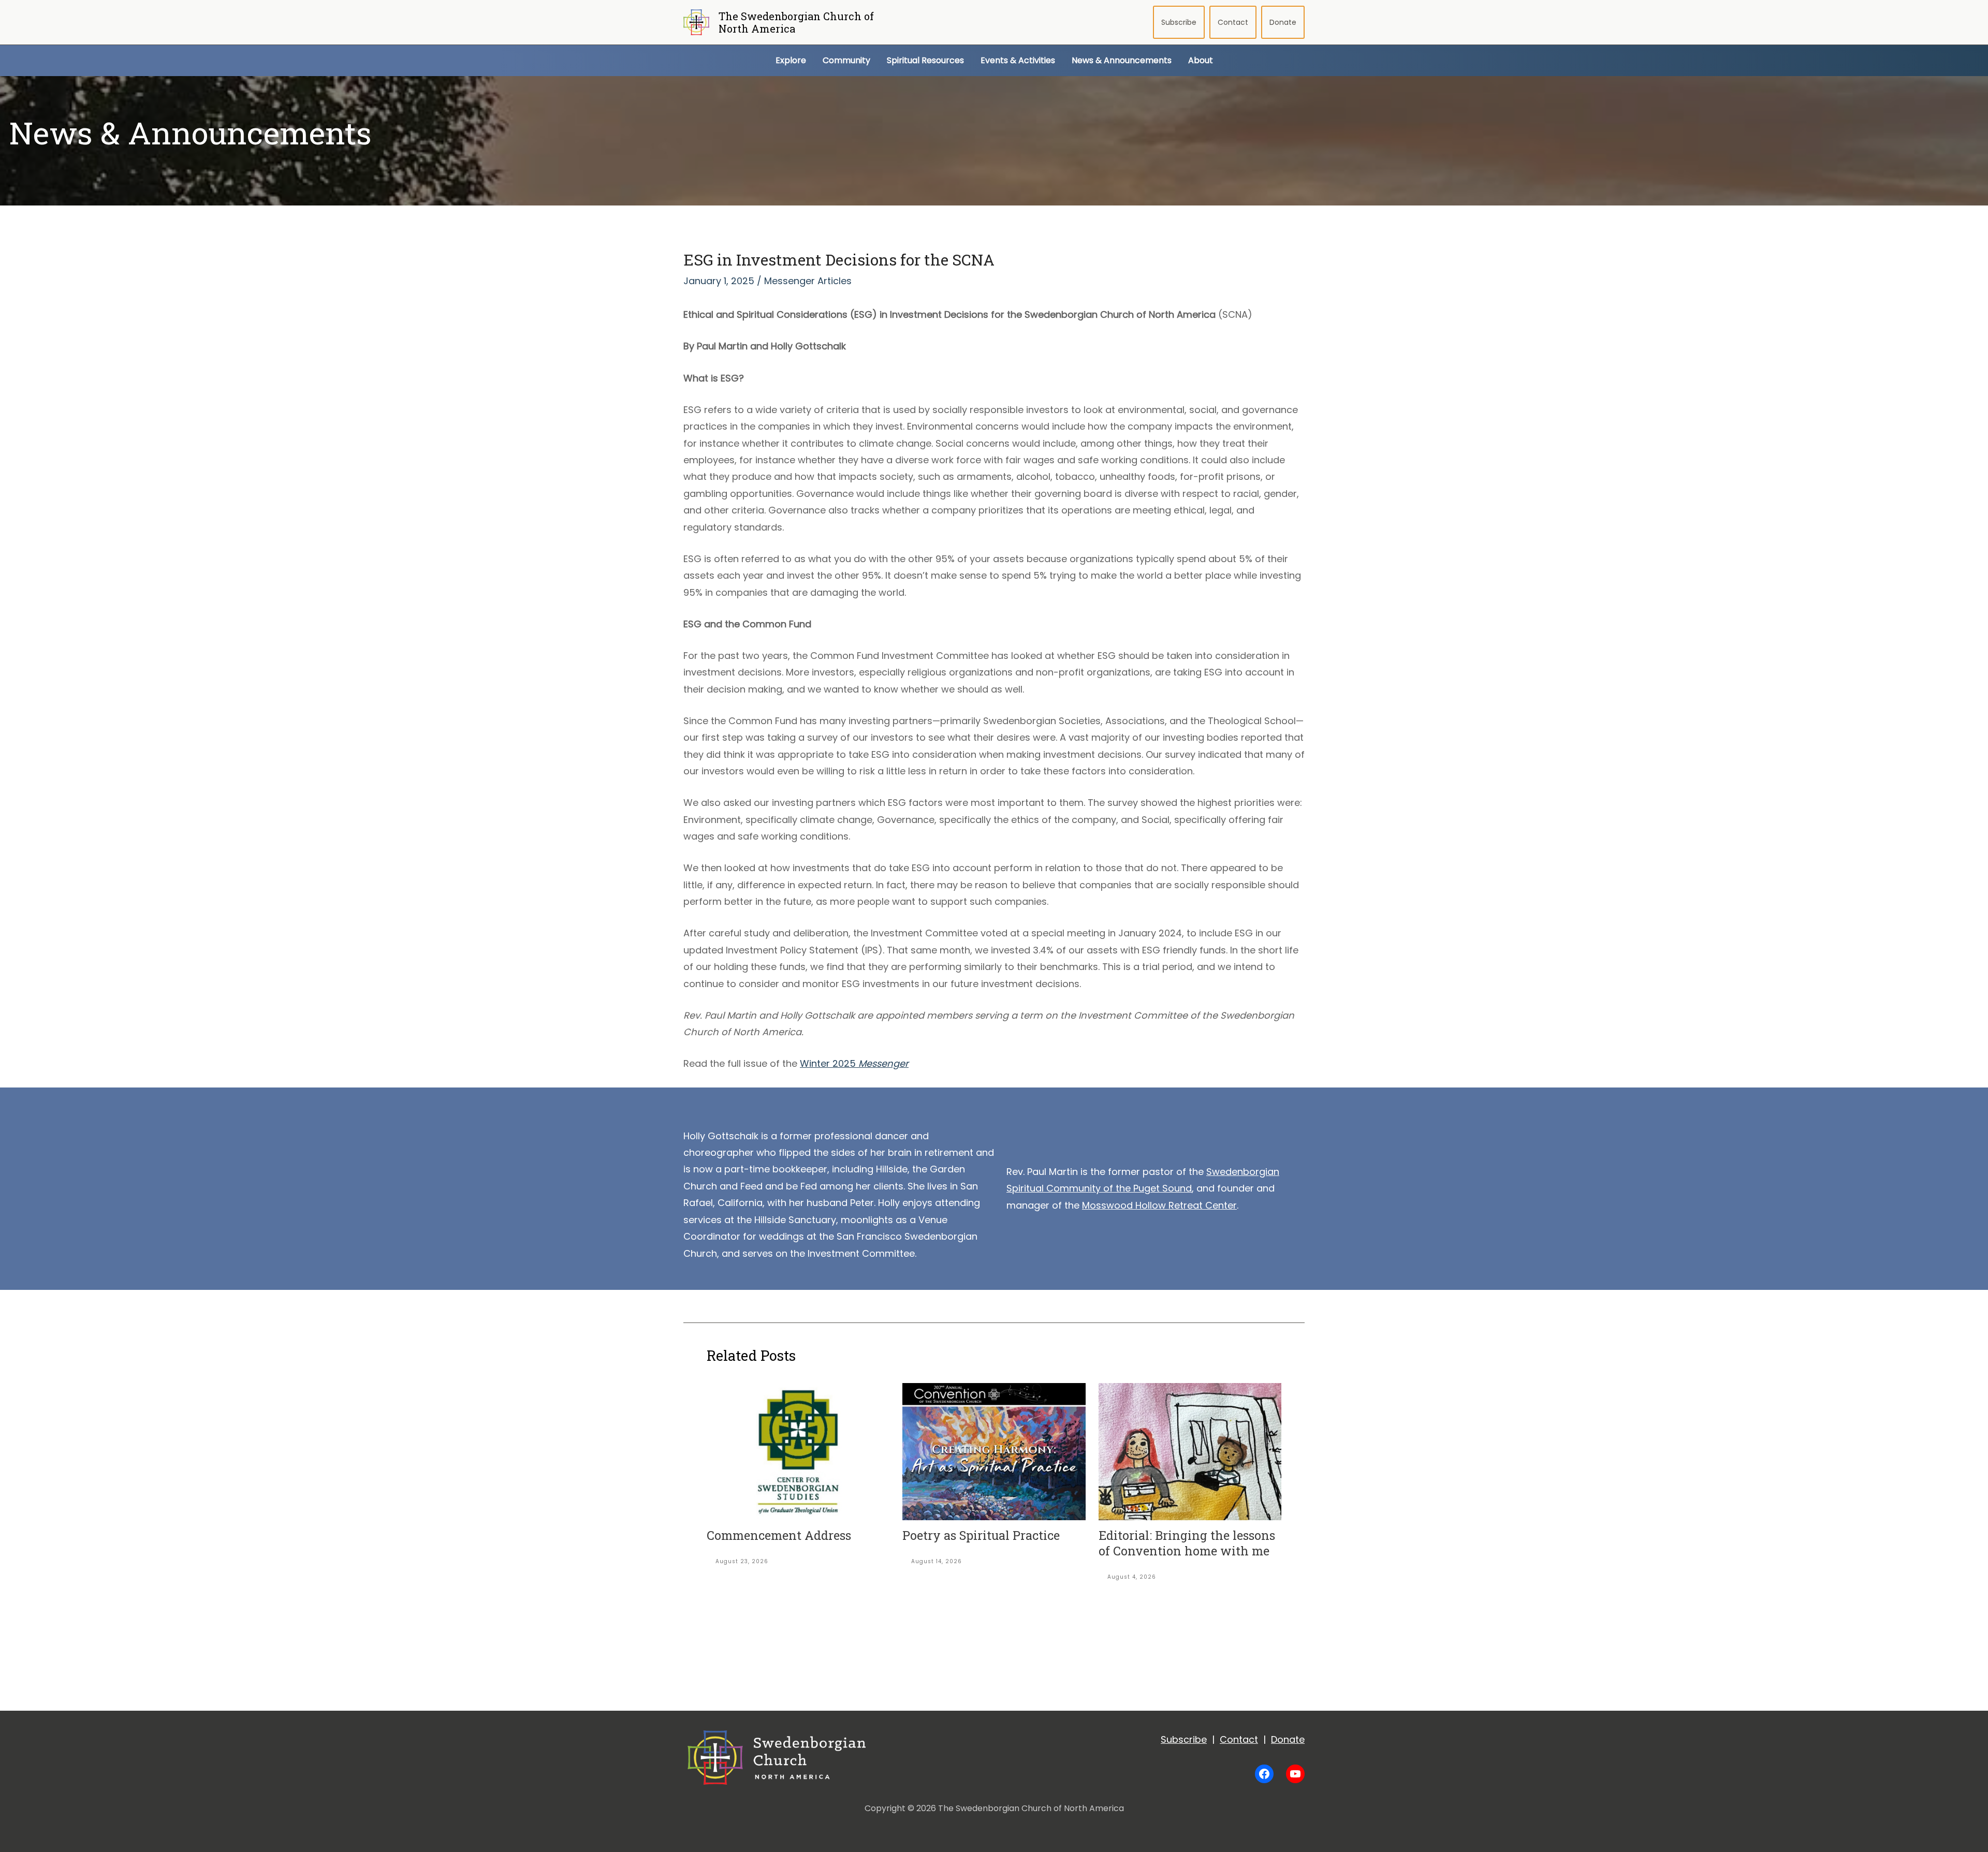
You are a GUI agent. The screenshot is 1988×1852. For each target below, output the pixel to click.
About (1201, 60)
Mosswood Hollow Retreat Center (1159, 1205)
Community (846, 60)
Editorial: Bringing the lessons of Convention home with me (1187, 1543)
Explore (791, 60)
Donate (1283, 22)
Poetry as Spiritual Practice (983, 1535)
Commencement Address (779, 1535)
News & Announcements (1122, 60)
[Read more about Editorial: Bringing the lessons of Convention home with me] (1190, 1451)
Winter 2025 (854, 1063)
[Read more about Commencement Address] (798, 1451)
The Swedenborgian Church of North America (796, 22)
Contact (1233, 22)
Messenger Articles (808, 281)
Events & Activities (1018, 60)
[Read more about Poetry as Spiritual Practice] (994, 1451)
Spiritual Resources (925, 60)
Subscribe (1179, 22)
